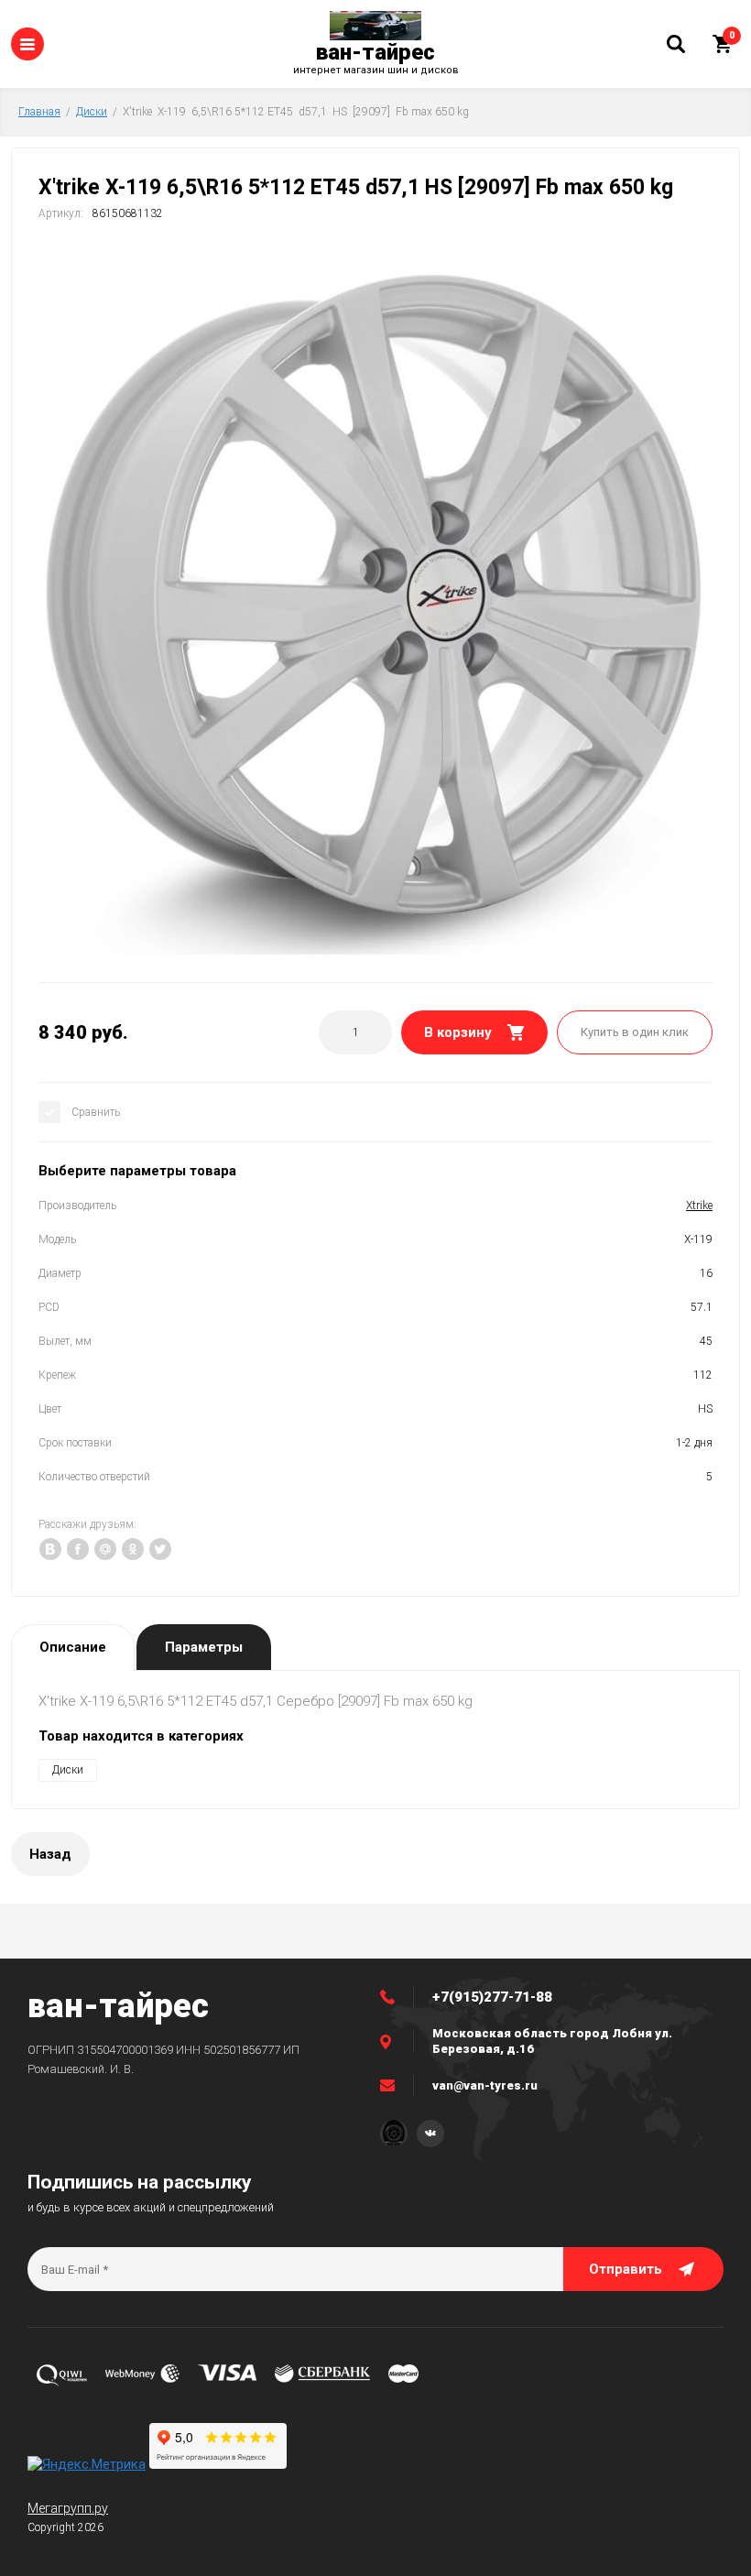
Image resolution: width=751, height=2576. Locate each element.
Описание (73, 1647)
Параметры (204, 1647)
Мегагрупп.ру (68, 2508)
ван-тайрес (375, 52)
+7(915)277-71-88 (492, 1997)
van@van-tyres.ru (485, 2085)
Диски (92, 112)
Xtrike (699, 1206)
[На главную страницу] (375, 26)
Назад (50, 1854)
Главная (39, 112)
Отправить (626, 2269)
